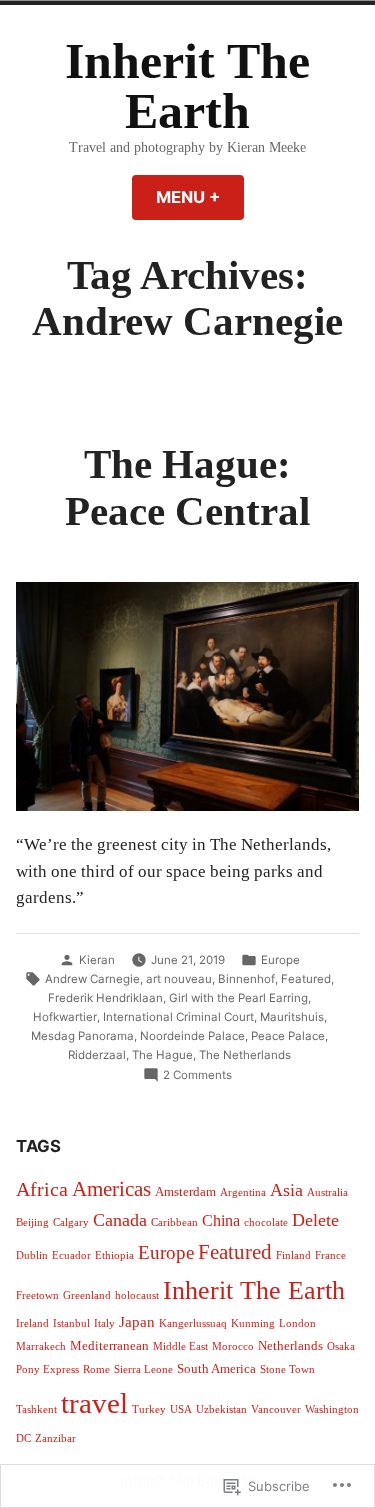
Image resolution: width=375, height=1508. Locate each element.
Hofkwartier (65, 1017)
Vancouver (276, 1409)
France (330, 1255)
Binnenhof (246, 979)
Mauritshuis (292, 1017)
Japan (137, 1322)
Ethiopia (114, 1255)
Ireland (32, 1323)
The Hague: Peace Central (187, 487)
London (297, 1323)
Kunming (253, 1323)
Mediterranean (109, 1345)
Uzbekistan (221, 1409)
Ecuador (71, 1255)
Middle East (180, 1346)
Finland (293, 1255)
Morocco (233, 1346)
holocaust (137, 1295)
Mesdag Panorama (82, 1036)
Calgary (71, 1222)
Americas (111, 1189)
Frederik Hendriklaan (105, 998)
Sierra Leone (143, 1369)
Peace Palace (288, 1036)
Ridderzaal (97, 1055)
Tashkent (36, 1409)
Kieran (97, 960)
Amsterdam (185, 1191)
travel (94, 1403)
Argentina (243, 1192)
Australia (327, 1192)
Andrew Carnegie (92, 979)
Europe (280, 960)
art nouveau (179, 979)
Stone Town (287, 1369)
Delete (315, 1220)
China (221, 1220)
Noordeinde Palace (192, 1036)
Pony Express (47, 1369)
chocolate (266, 1222)
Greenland (87, 1295)
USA (181, 1409)
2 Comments (197, 1076)
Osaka (341, 1346)
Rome (96, 1369)
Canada (120, 1220)
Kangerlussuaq (193, 1323)
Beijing (32, 1222)
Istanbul (71, 1323)
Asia (286, 1190)
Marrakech (41, 1346)
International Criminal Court (178, 1017)
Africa (42, 1189)
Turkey (149, 1409)
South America (216, 1368)
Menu (200, 197)
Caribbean (174, 1222)
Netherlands (290, 1345)
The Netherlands (245, 1055)
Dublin (32, 1255)
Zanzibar (55, 1438)
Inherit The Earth (187, 86)
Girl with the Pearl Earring (238, 998)
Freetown (37, 1295)
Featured (306, 979)
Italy (104, 1323)
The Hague (162, 1055)
